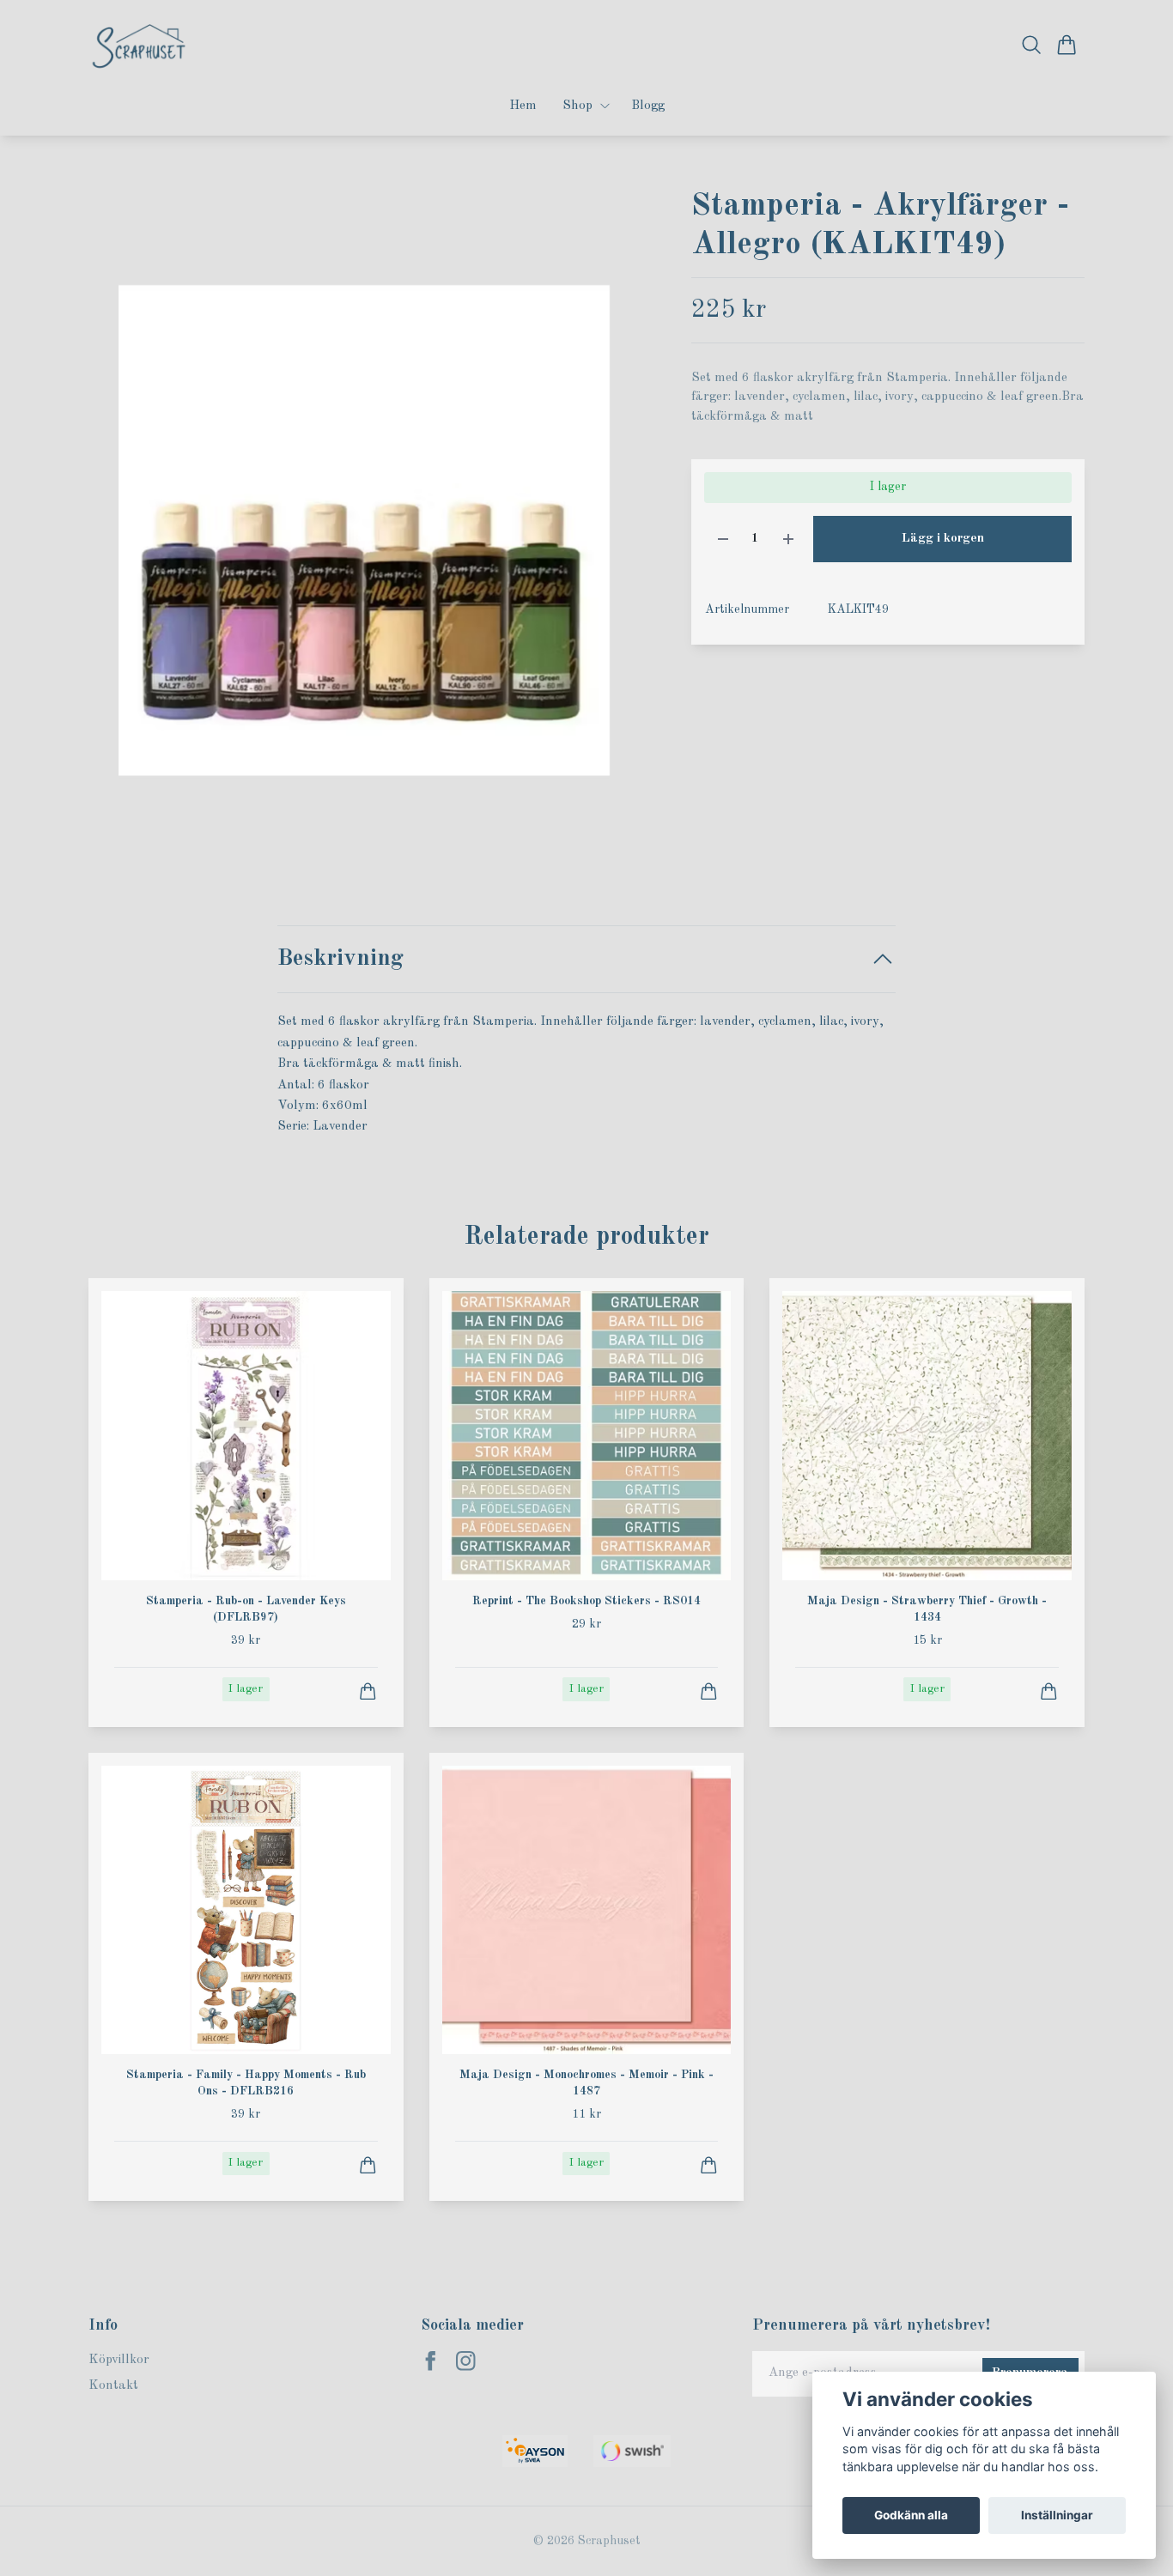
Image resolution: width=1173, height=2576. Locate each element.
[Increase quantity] (788, 539)
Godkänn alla (911, 2515)
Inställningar (1057, 2515)
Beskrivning (340, 958)
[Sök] (1032, 45)
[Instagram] (466, 2361)
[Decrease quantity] (723, 539)
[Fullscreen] (364, 530)
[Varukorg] (1067, 45)
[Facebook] (431, 2361)
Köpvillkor (119, 2360)
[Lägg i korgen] (368, 1691)
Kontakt (113, 2386)
